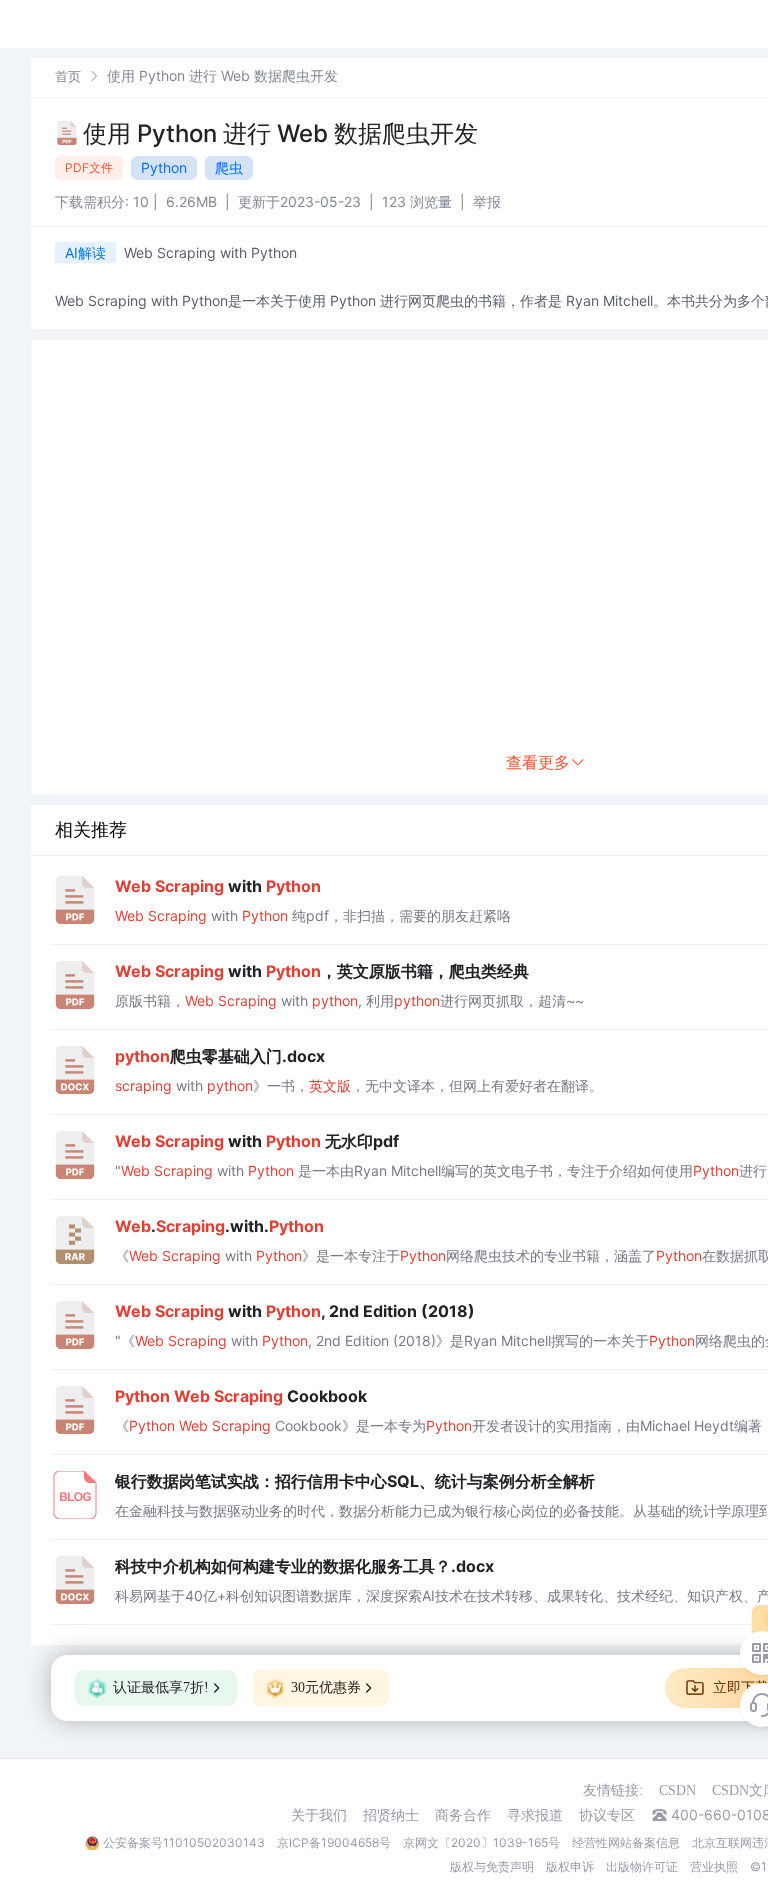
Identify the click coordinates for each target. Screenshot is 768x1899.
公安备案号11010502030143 (184, 1842)
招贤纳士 (391, 1815)
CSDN (677, 1790)
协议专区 (607, 1815)
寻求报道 (535, 1815)
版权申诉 (570, 1866)
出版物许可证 (642, 1866)
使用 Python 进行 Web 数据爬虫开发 (280, 133)
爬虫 (229, 167)
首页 (68, 76)
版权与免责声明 (492, 1866)
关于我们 (319, 1815)
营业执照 (714, 1866)
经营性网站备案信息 (626, 1842)
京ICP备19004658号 (334, 1842)
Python (164, 167)
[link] (68, 75)
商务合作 (463, 1815)
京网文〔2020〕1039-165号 (481, 1842)
